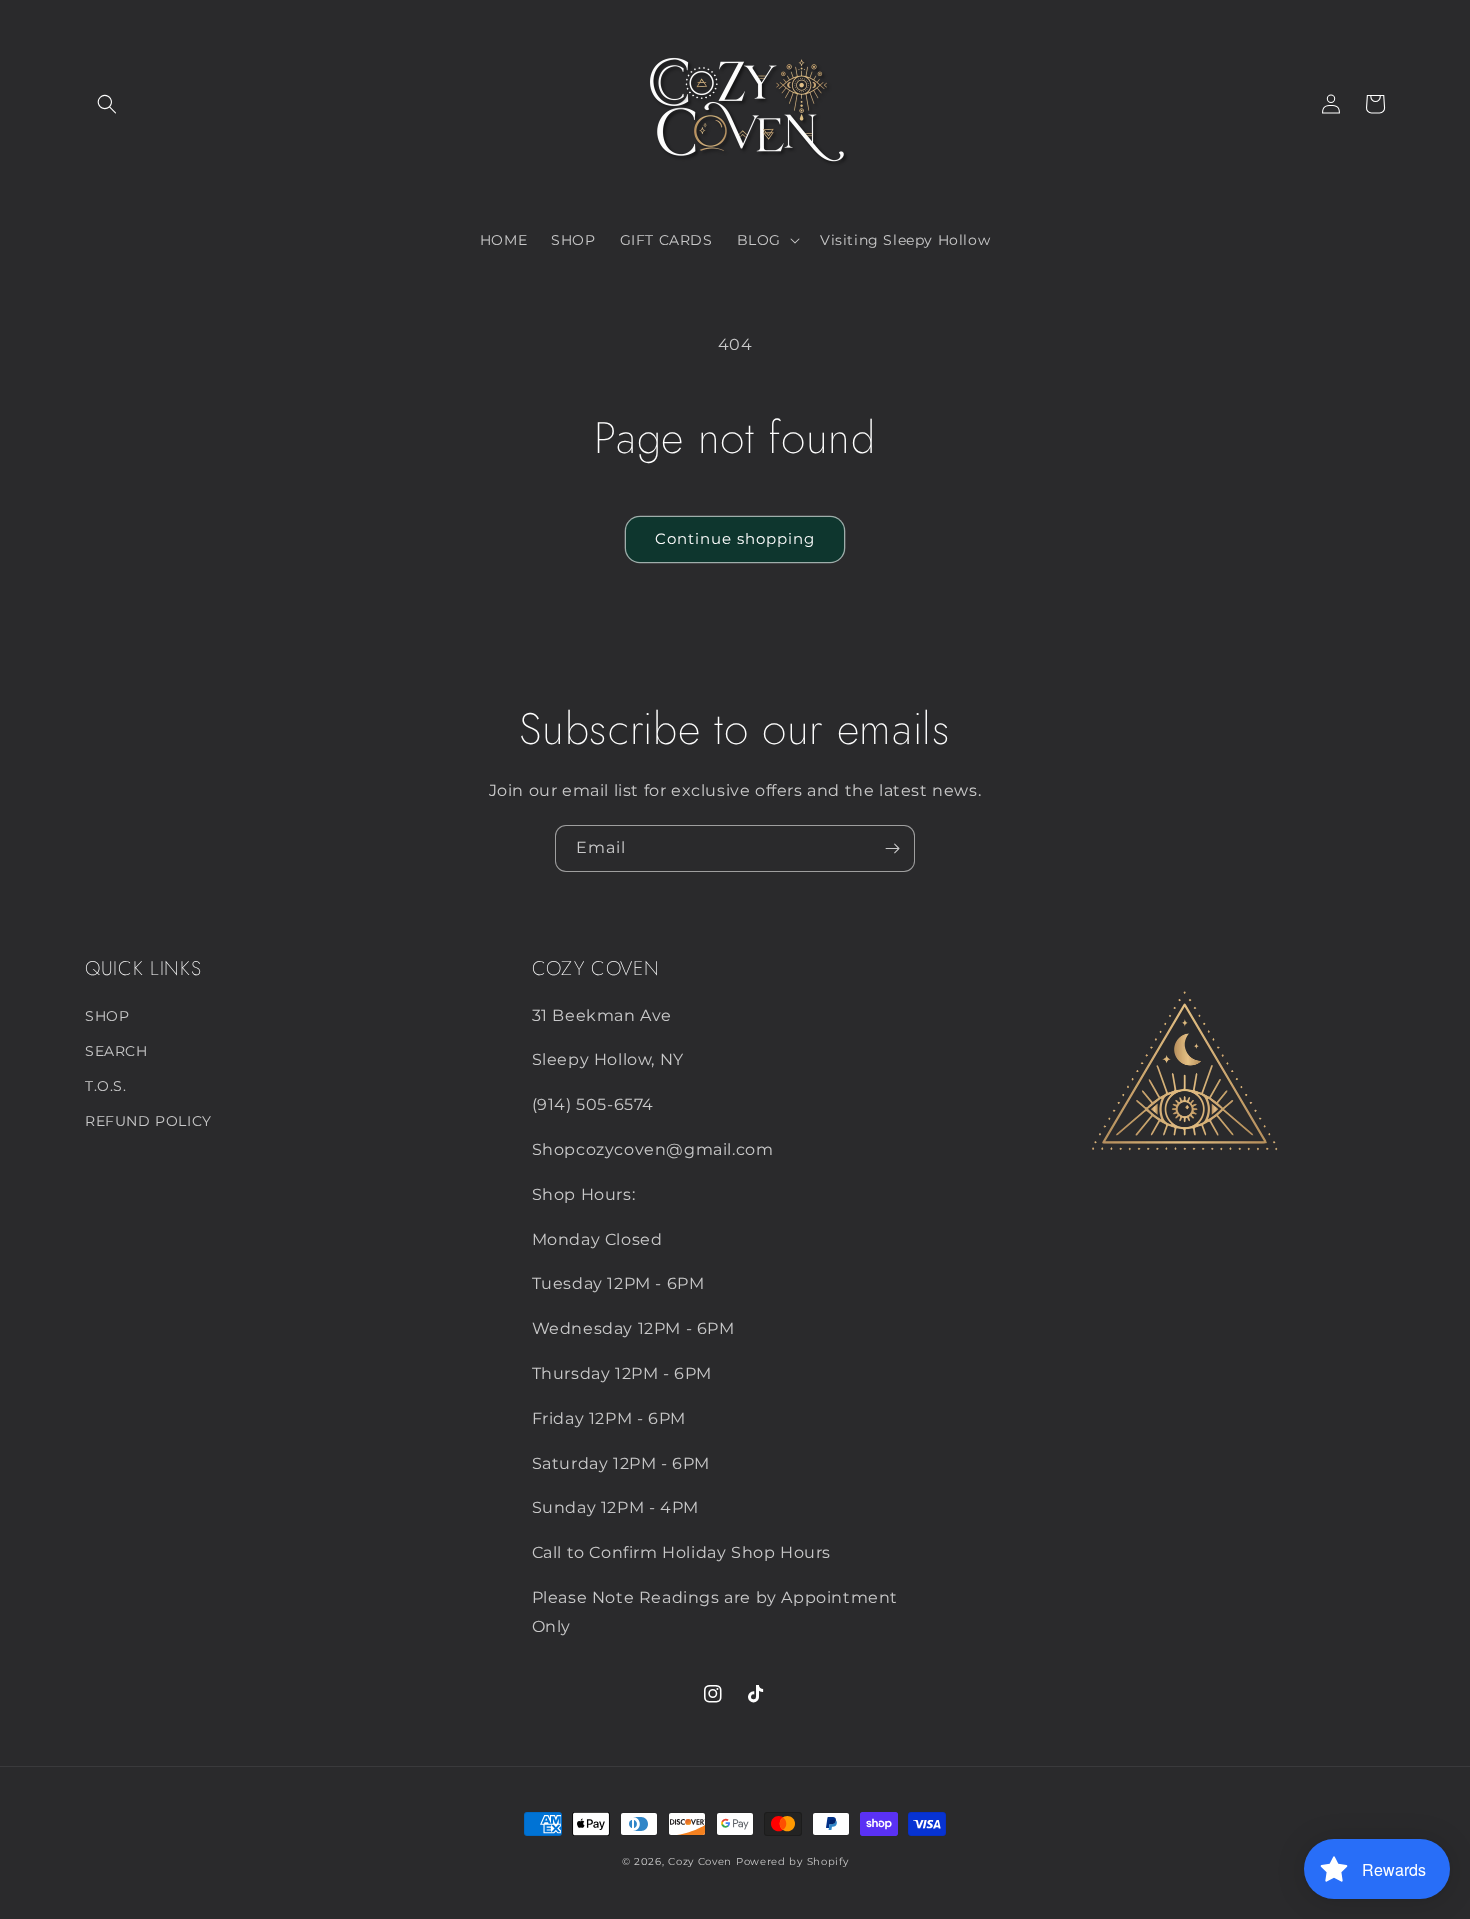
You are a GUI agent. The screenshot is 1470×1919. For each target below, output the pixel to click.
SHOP (107, 1016)
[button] (107, 104)
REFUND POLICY (148, 1121)
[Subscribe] (892, 848)
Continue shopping (735, 538)
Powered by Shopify (792, 1861)
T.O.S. (106, 1086)
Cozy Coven (700, 1861)
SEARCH (116, 1051)
